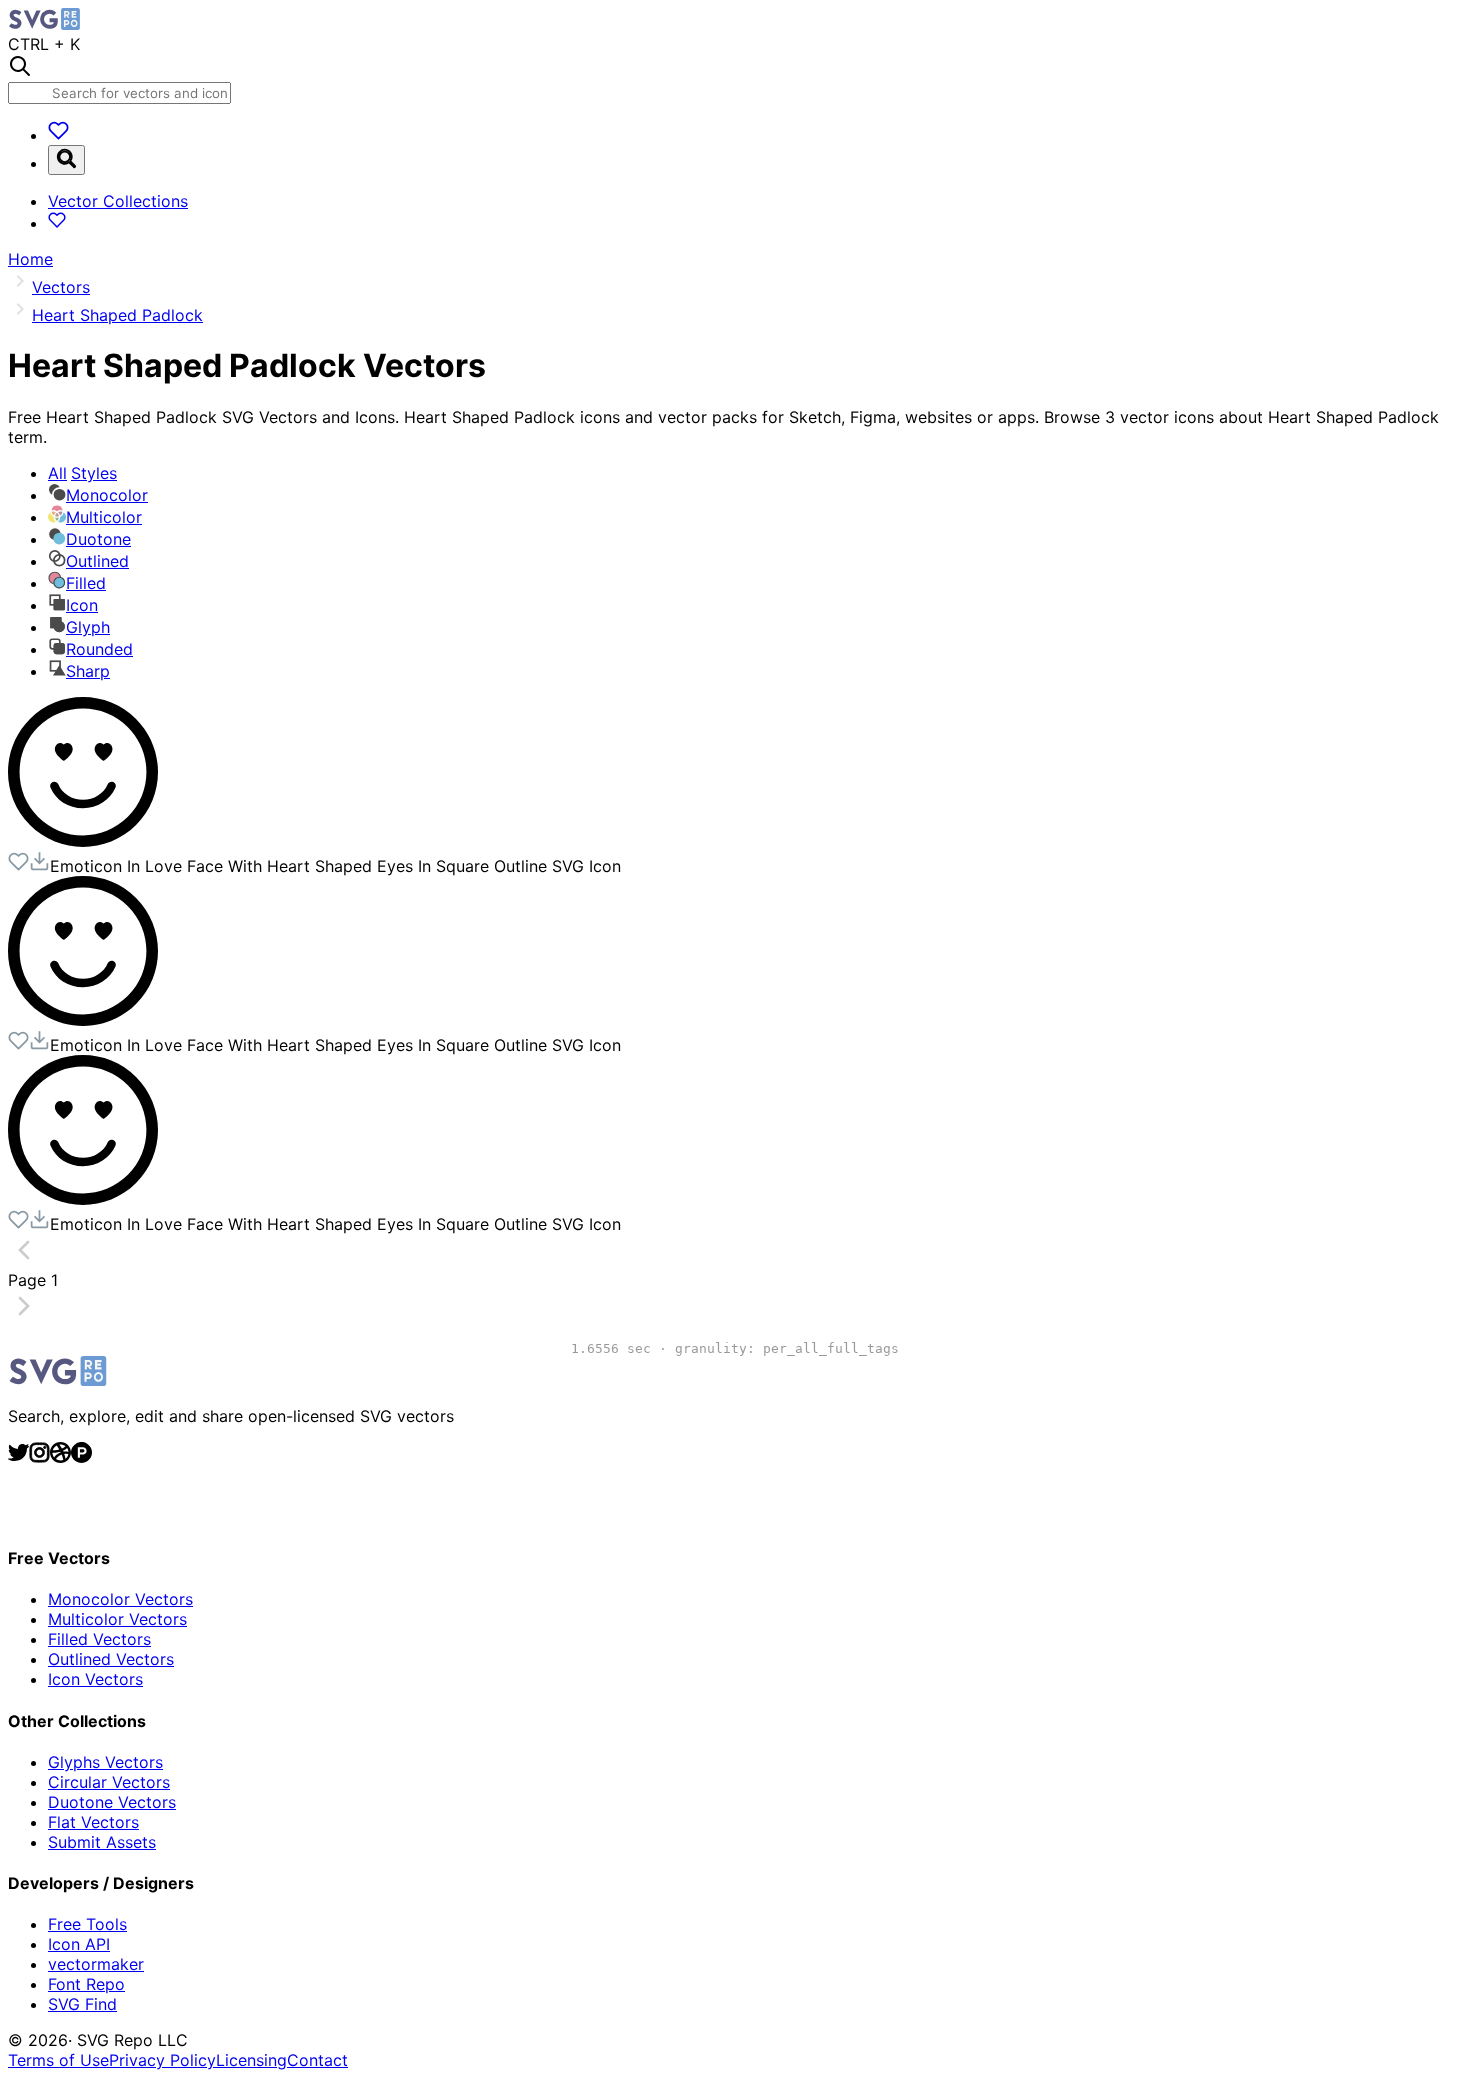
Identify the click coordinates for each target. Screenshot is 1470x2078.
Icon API (79, 1944)
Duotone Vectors (112, 1802)
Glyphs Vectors (105, 1762)
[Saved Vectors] (58, 135)
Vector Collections (118, 201)
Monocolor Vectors (120, 1599)
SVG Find (82, 2004)
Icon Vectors (95, 1679)
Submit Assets (102, 1842)
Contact (317, 2060)
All (82, 473)
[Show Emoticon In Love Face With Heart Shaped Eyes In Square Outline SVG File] (83, 841)
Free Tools (87, 1924)
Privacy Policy (162, 2060)
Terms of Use (58, 2060)
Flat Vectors (93, 1822)
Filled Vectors (99, 1639)
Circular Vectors (109, 1782)
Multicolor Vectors (117, 1619)
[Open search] (66, 160)
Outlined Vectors (111, 1659)
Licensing (251, 2060)
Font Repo (86, 1984)
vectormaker (96, 1964)
